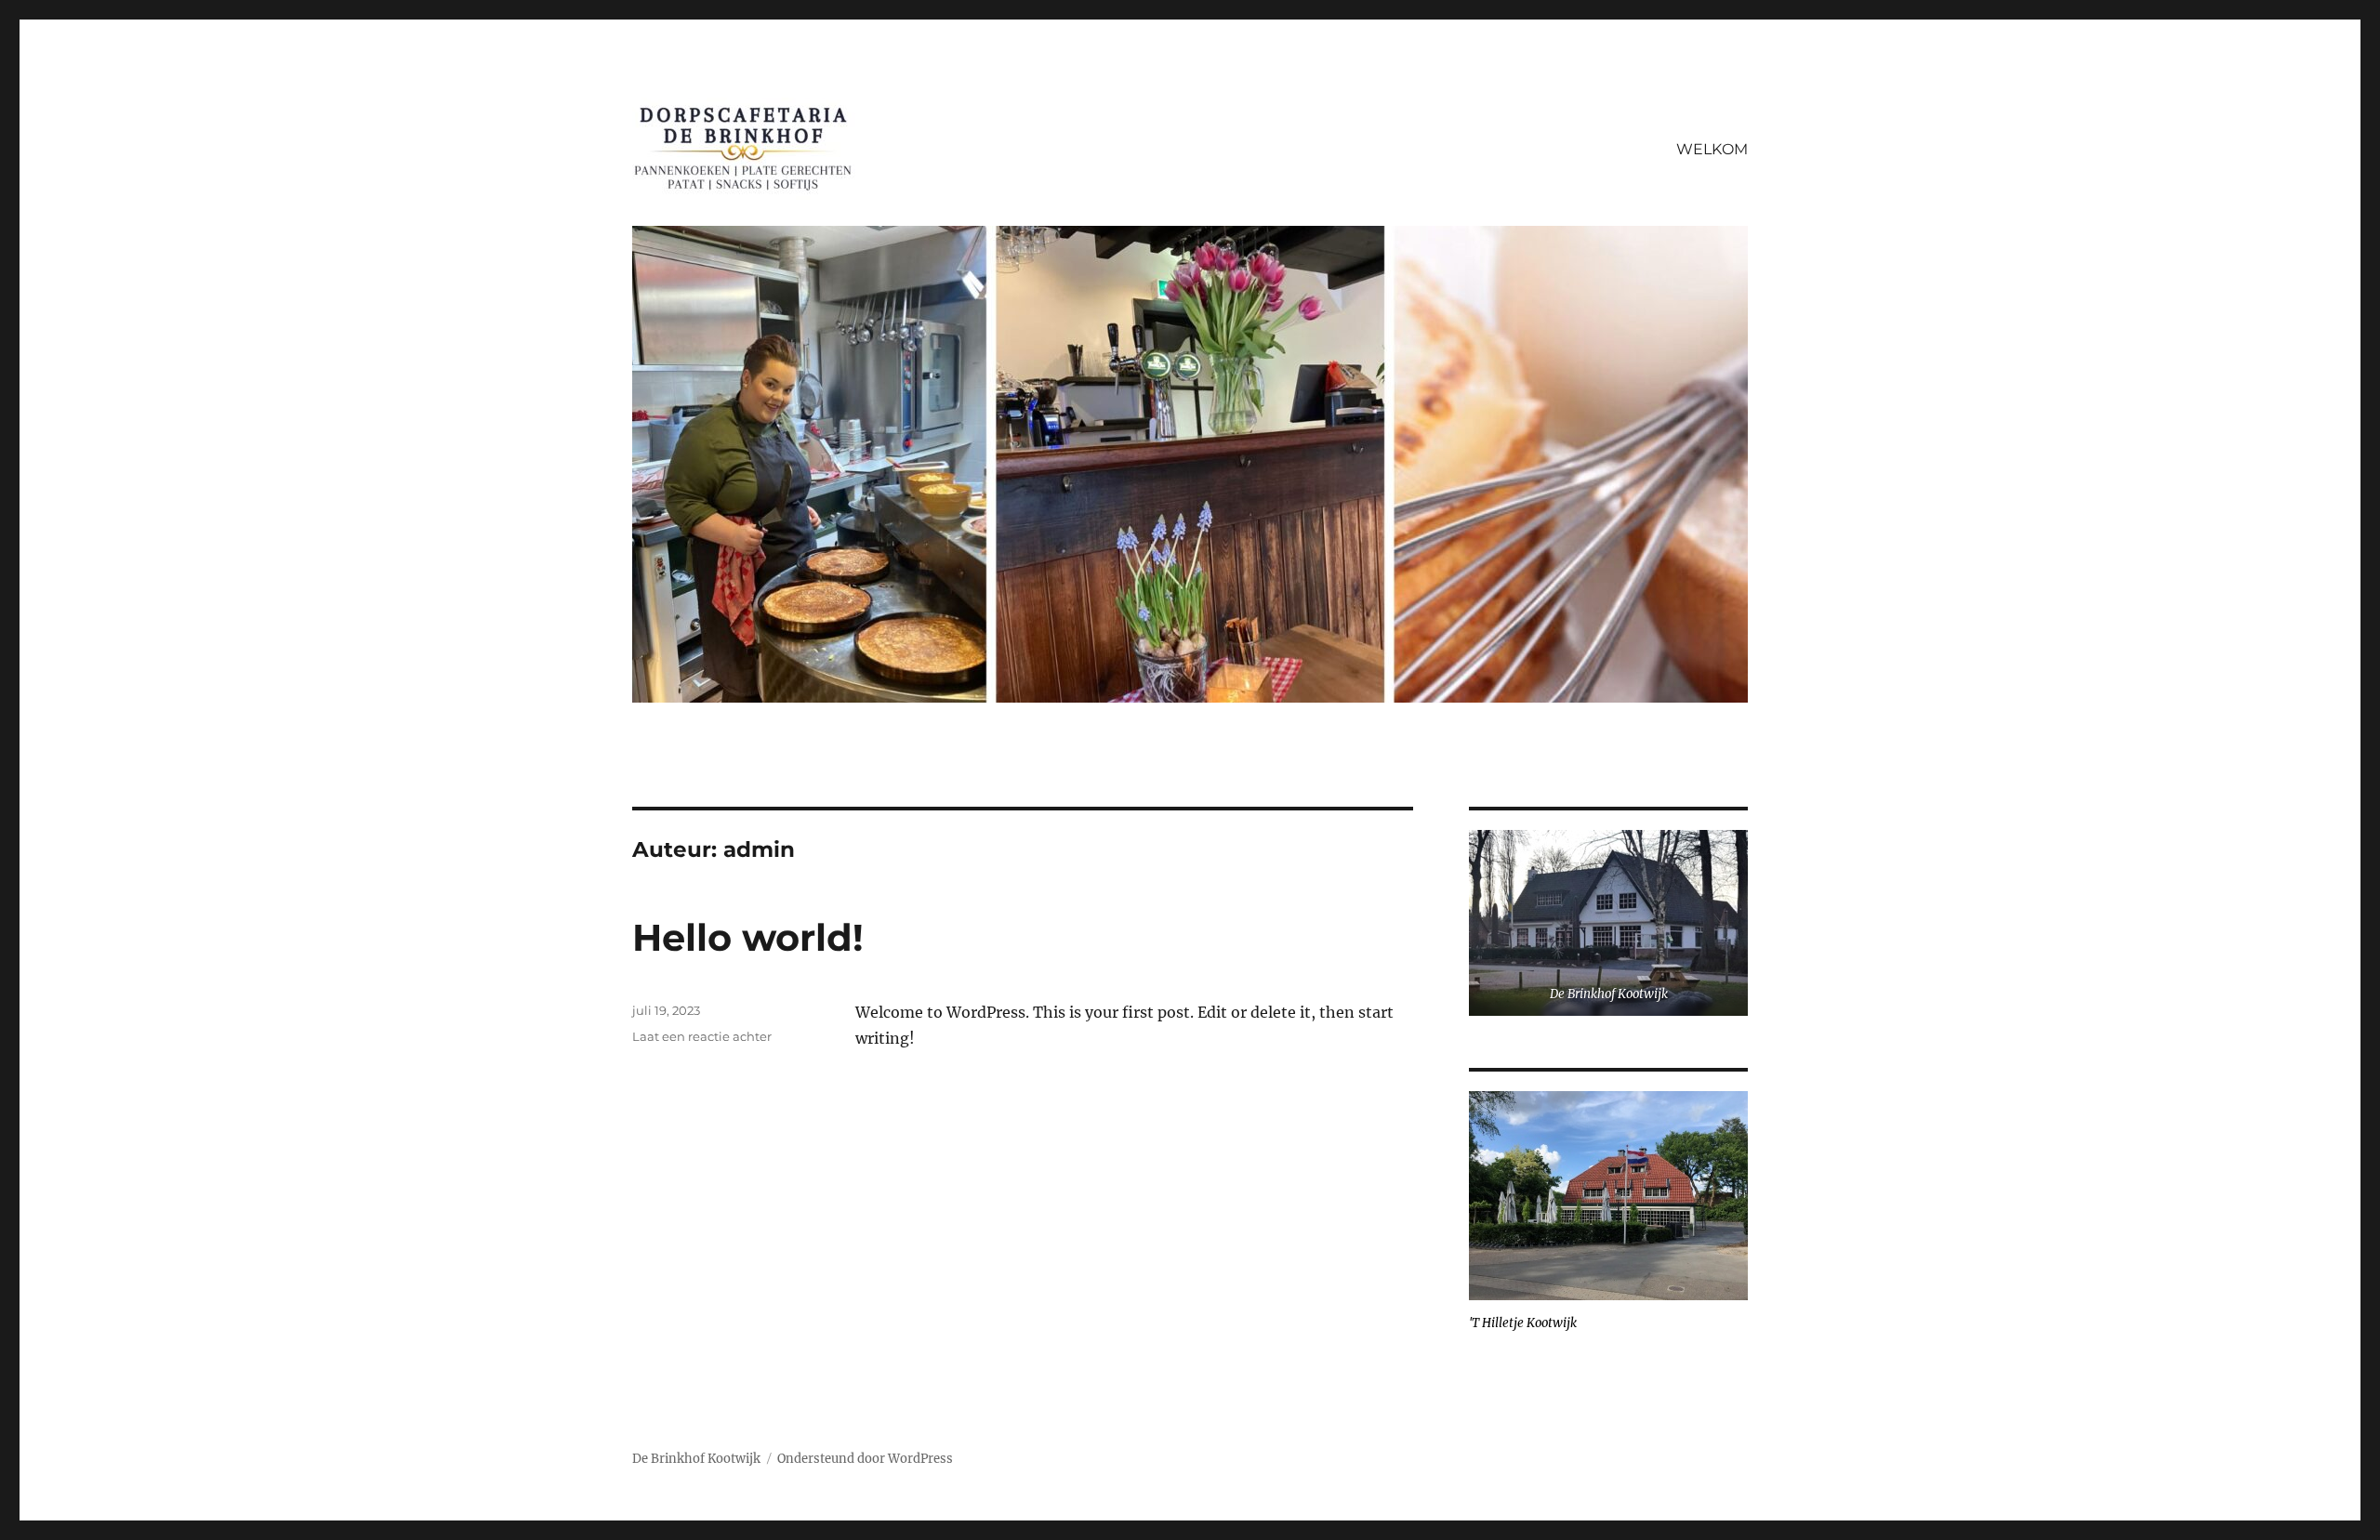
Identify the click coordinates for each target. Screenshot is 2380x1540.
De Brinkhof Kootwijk (1609, 994)
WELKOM (1712, 149)
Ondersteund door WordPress (865, 1459)
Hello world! (748, 937)
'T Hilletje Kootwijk (1523, 1323)
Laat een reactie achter (702, 1036)
